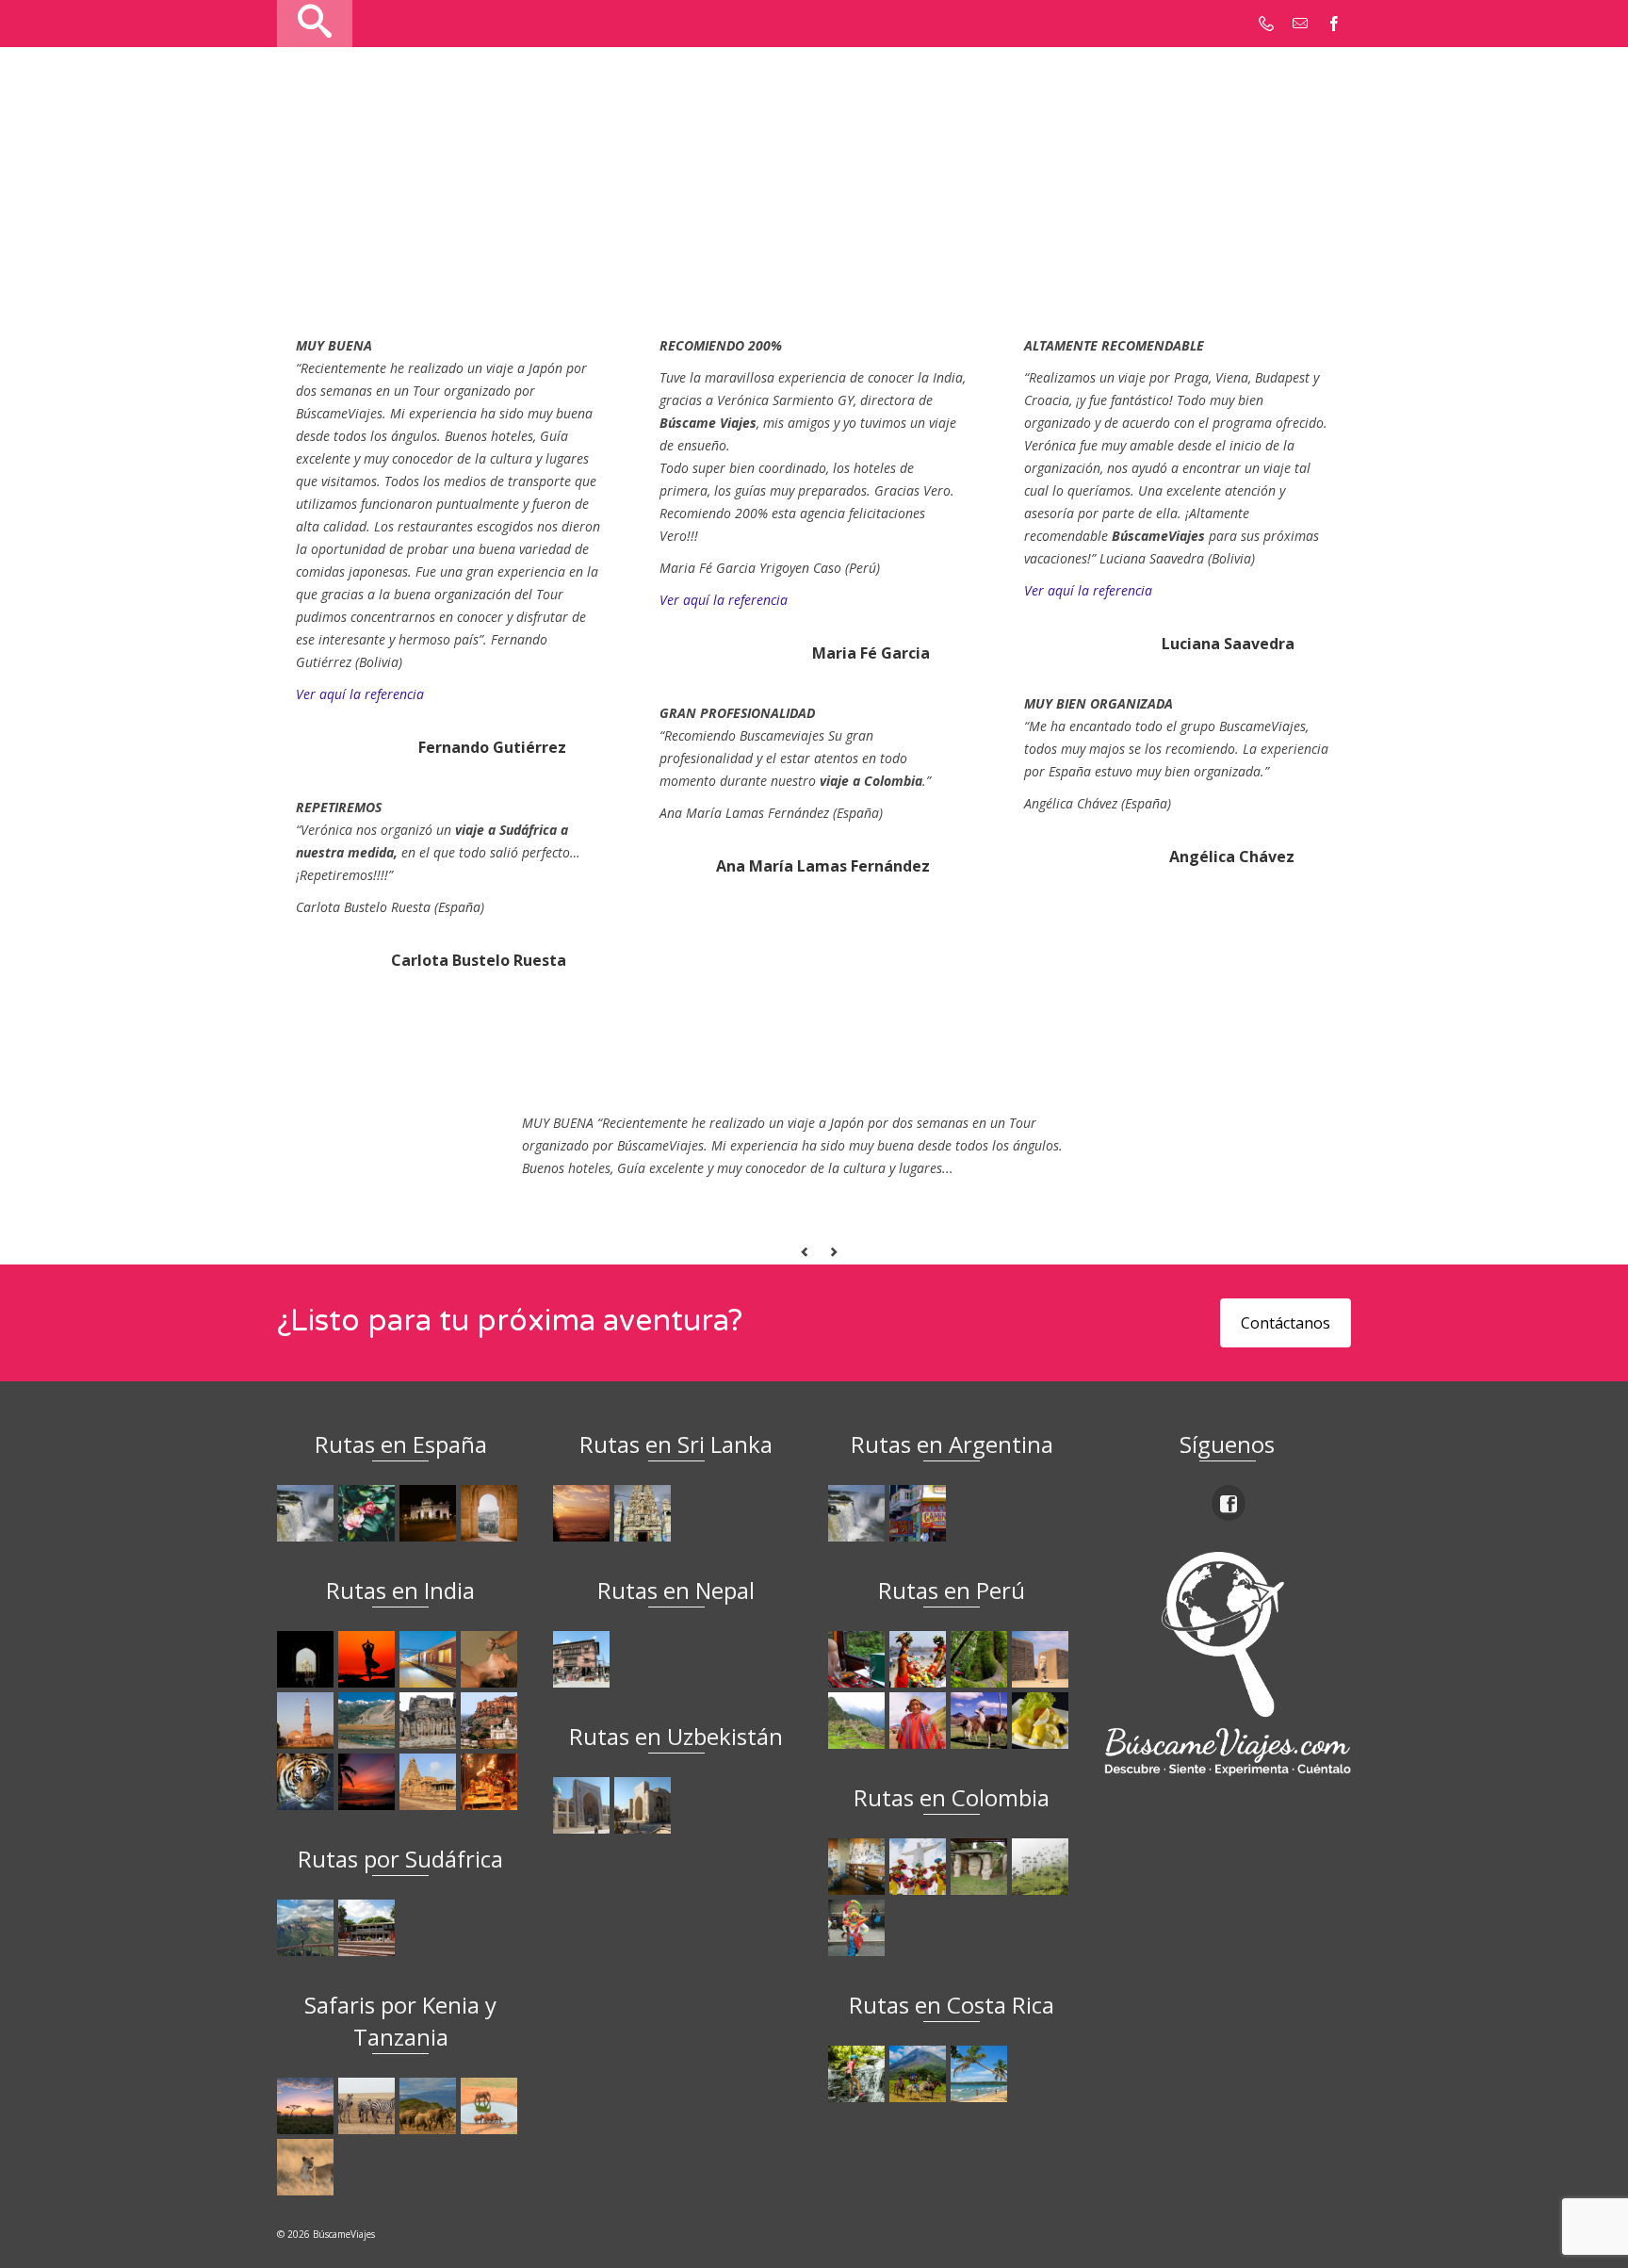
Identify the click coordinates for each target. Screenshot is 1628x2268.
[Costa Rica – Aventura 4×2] (859, 2074)
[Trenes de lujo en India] (430, 1659)
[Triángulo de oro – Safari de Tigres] (308, 1782)
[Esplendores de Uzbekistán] (584, 1805)
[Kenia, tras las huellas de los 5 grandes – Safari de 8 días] (308, 2167)
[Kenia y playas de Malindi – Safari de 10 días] (491, 2106)
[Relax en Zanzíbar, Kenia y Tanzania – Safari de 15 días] (308, 2106)
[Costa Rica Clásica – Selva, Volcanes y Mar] (920, 2074)
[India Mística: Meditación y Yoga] (369, 1659)
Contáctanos (1286, 1323)
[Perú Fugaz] (859, 1721)
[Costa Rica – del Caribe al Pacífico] (981, 2074)
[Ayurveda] (491, 1659)
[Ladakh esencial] (369, 1721)
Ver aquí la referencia (360, 694)
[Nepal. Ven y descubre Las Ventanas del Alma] (584, 1659)
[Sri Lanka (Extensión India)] (645, 1513)
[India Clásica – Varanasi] (491, 1782)
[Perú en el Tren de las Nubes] (859, 1659)
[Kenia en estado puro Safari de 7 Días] (369, 2106)
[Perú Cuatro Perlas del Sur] (981, 1721)
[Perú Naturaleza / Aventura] (981, 1659)
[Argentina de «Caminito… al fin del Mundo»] (920, 1513)
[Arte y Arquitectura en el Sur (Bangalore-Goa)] (430, 1721)
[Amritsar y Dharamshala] (308, 1721)
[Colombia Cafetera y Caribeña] (1042, 1867)
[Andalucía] (491, 1513)
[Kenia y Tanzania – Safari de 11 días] (430, 2106)
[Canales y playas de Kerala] (369, 1782)
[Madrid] (430, 1513)
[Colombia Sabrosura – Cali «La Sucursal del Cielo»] (920, 1867)
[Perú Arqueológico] (1042, 1659)
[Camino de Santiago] (308, 1513)
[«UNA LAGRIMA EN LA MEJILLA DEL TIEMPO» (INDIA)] (308, 1659)
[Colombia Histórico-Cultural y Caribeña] (981, 1867)
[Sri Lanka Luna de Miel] (584, 1513)
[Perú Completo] (920, 1721)
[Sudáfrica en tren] (369, 1928)
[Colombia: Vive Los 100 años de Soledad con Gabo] (859, 1867)
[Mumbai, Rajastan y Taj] (491, 1721)
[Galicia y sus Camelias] (369, 1513)
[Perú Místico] (920, 1659)
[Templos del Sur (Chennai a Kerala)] (430, 1782)
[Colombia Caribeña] (859, 1928)
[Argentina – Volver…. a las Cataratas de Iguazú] (859, 1513)
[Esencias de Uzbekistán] (645, 1805)
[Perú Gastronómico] (1042, 1721)
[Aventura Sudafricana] (308, 1928)
